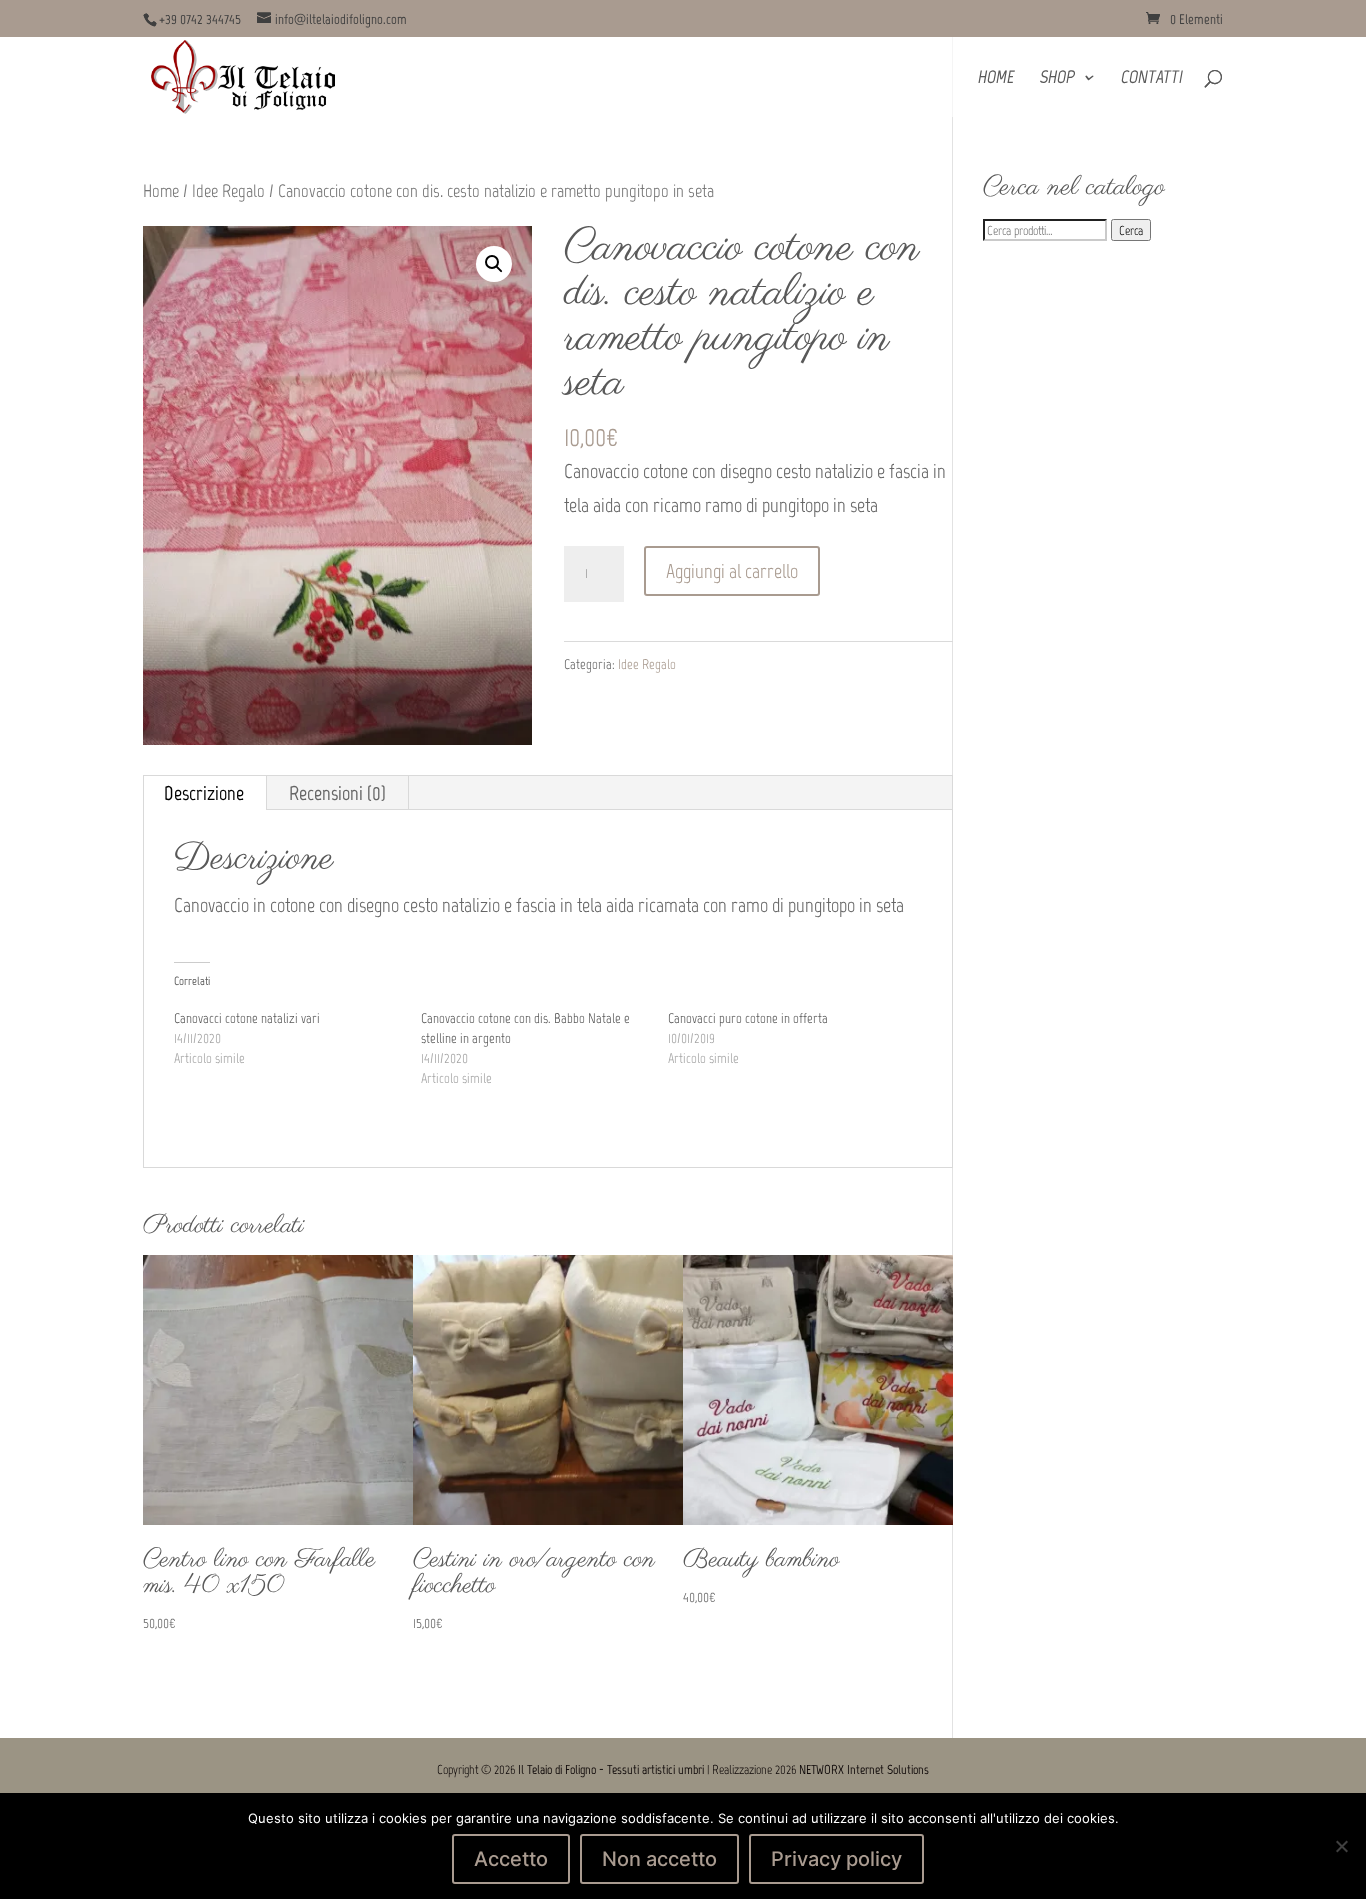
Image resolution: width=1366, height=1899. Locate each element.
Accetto (511, 1859)
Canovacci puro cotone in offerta (748, 1018)
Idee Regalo (228, 191)
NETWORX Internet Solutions (864, 1769)
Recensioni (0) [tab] (337, 793)
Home (996, 79)
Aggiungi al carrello (732, 571)
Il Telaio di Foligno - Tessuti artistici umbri (611, 1769)
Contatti (1152, 79)
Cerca (1131, 230)
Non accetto (659, 1859)
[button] (494, 264)
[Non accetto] (1341, 1846)
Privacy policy (836, 1859)
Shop (1057, 79)
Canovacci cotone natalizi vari (247, 1018)
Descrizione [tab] (204, 793)
